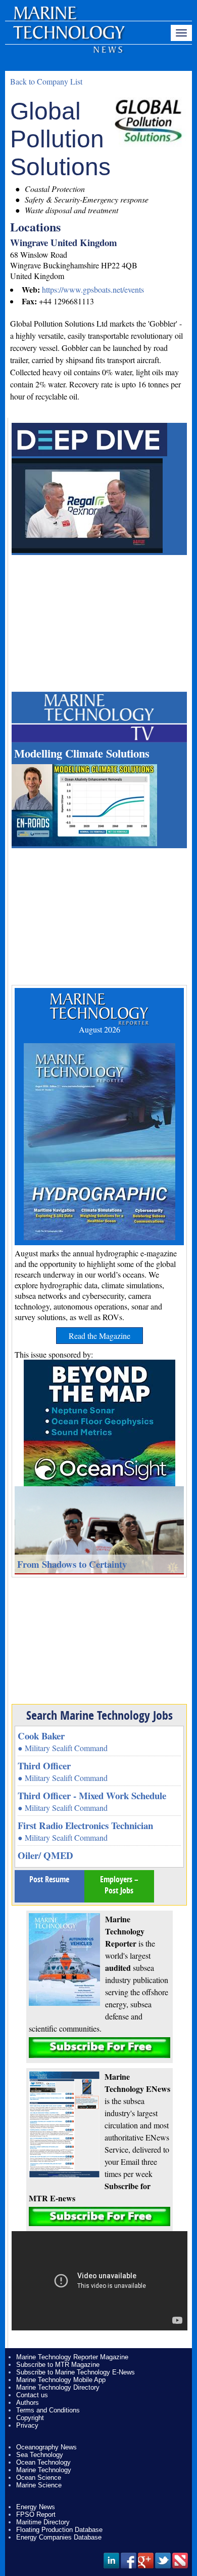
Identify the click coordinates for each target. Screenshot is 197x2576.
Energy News (36, 2507)
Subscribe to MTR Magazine (58, 2365)
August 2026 (100, 1029)
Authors (28, 2403)
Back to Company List (46, 81)
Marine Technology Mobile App (61, 2380)
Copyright (30, 2418)
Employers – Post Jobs (119, 1885)
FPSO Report (36, 2514)
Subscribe (100, 2048)
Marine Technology (44, 2470)
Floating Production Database (59, 2530)
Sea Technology (40, 2455)
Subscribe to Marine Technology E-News (76, 2372)
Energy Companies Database (59, 2537)
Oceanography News (46, 2447)
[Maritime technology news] (68, 38)
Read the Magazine (100, 1336)
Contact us (32, 2395)
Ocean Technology (43, 2462)
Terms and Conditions (48, 2410)
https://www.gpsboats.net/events (93, 289)
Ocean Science (39, 2478)
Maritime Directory (43, 2522)
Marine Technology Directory (58, 2387)
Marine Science (39, 2485)
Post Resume (49, 1879)
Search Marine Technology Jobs (100, 1715)
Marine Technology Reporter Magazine (72, 2357)
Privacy (27, 2425)
